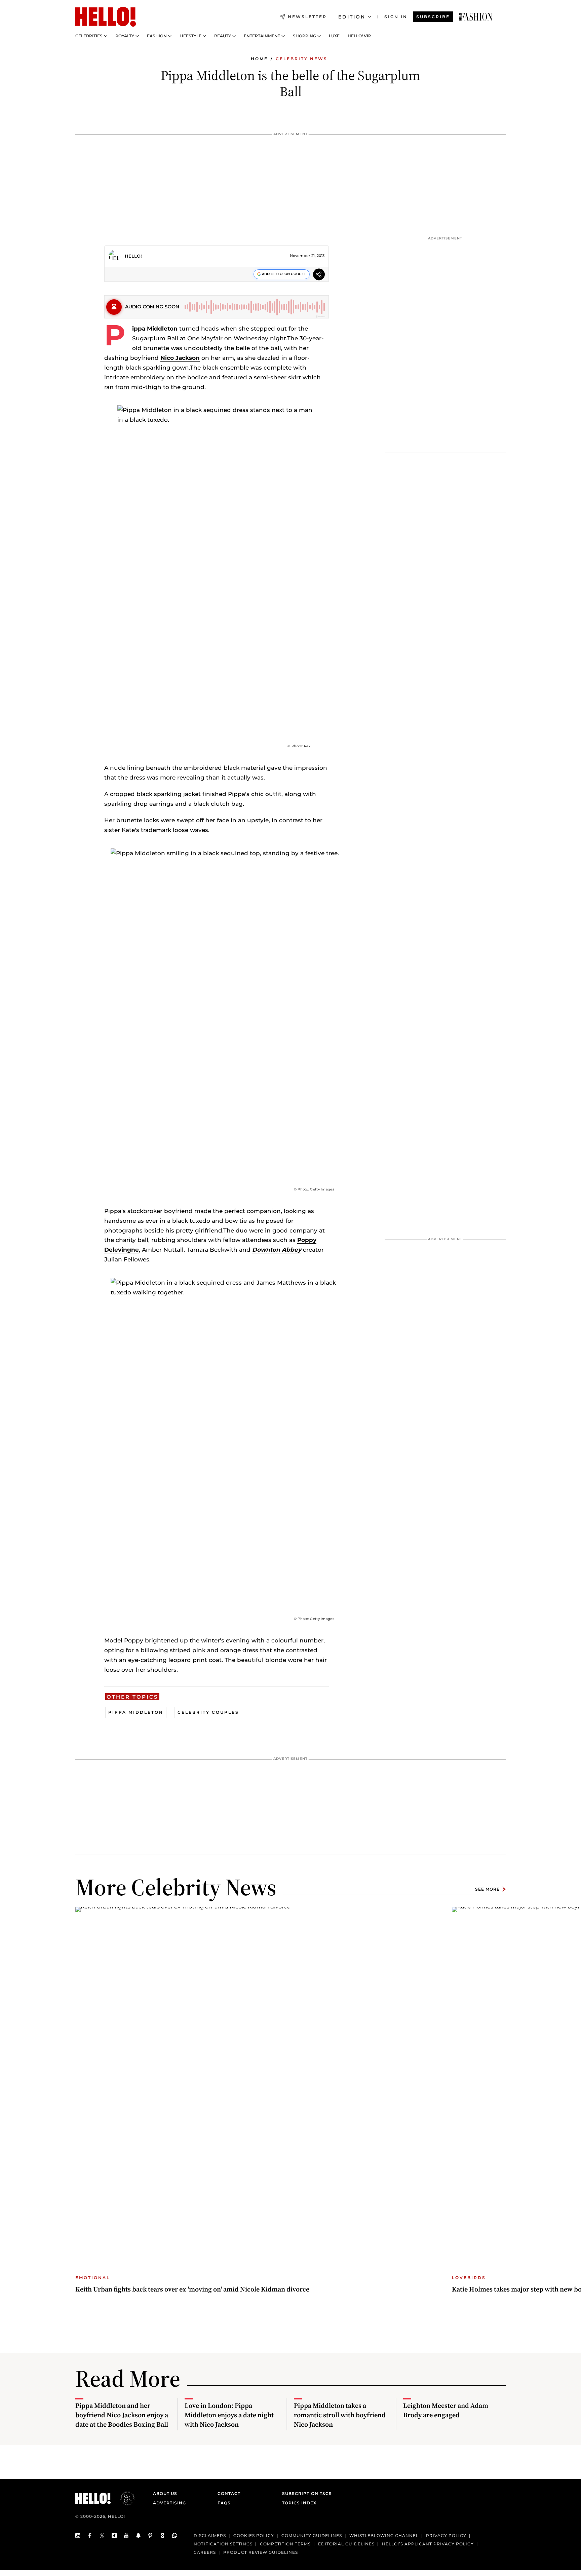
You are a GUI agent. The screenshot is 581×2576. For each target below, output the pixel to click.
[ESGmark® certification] (123, 2498)
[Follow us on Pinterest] (151, 2535)
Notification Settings (223, 2544)
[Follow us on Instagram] (78, 2535)
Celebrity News (302, 59)
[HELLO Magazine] (106, 17)
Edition (352, 17)
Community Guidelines (312, 2535)
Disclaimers (210, 2535)
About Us (165, 2493)
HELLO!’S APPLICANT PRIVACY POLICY (428, 2544)
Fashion (157, 36)
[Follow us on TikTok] (114, 2535)
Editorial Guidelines (346, 2544)
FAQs (224, 2503)
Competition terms (285, 2544)
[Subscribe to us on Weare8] (163, 2535)
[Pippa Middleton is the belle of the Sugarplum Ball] (476, 17)
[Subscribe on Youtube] (126, 2535)
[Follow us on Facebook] (90, 2535)
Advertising (169, 2503)
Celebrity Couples (208, 1712)
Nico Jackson (180, 358)
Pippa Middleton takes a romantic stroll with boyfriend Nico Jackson (340, 2415)
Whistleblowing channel (384, 2535)
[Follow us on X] (102, 2535)
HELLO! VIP (359, 36)
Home (259, 59)
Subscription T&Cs (305, 2493)
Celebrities (89, 36)
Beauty (223, 36)
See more (487, 1889)
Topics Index (299, 2503)
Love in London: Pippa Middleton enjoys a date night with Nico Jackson (229, 2415)
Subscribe (433, 17)
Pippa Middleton (155, 329)
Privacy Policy (446, 2535)
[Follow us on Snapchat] (139, 2535)
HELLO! (133, 256)
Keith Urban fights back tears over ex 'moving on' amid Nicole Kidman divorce (192, 2289)
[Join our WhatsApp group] (175, 2535)
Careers (205, 2552)
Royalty (125, 36)
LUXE (334, 36)
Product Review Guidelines (261, 2552)
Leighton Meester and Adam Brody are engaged (446, 2410)
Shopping (304, 36)
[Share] (319, 275)
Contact (229, 2493)
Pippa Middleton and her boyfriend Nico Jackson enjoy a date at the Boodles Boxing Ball (122, 2415)
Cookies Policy (254, 2535)
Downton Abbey (277, 1250)
